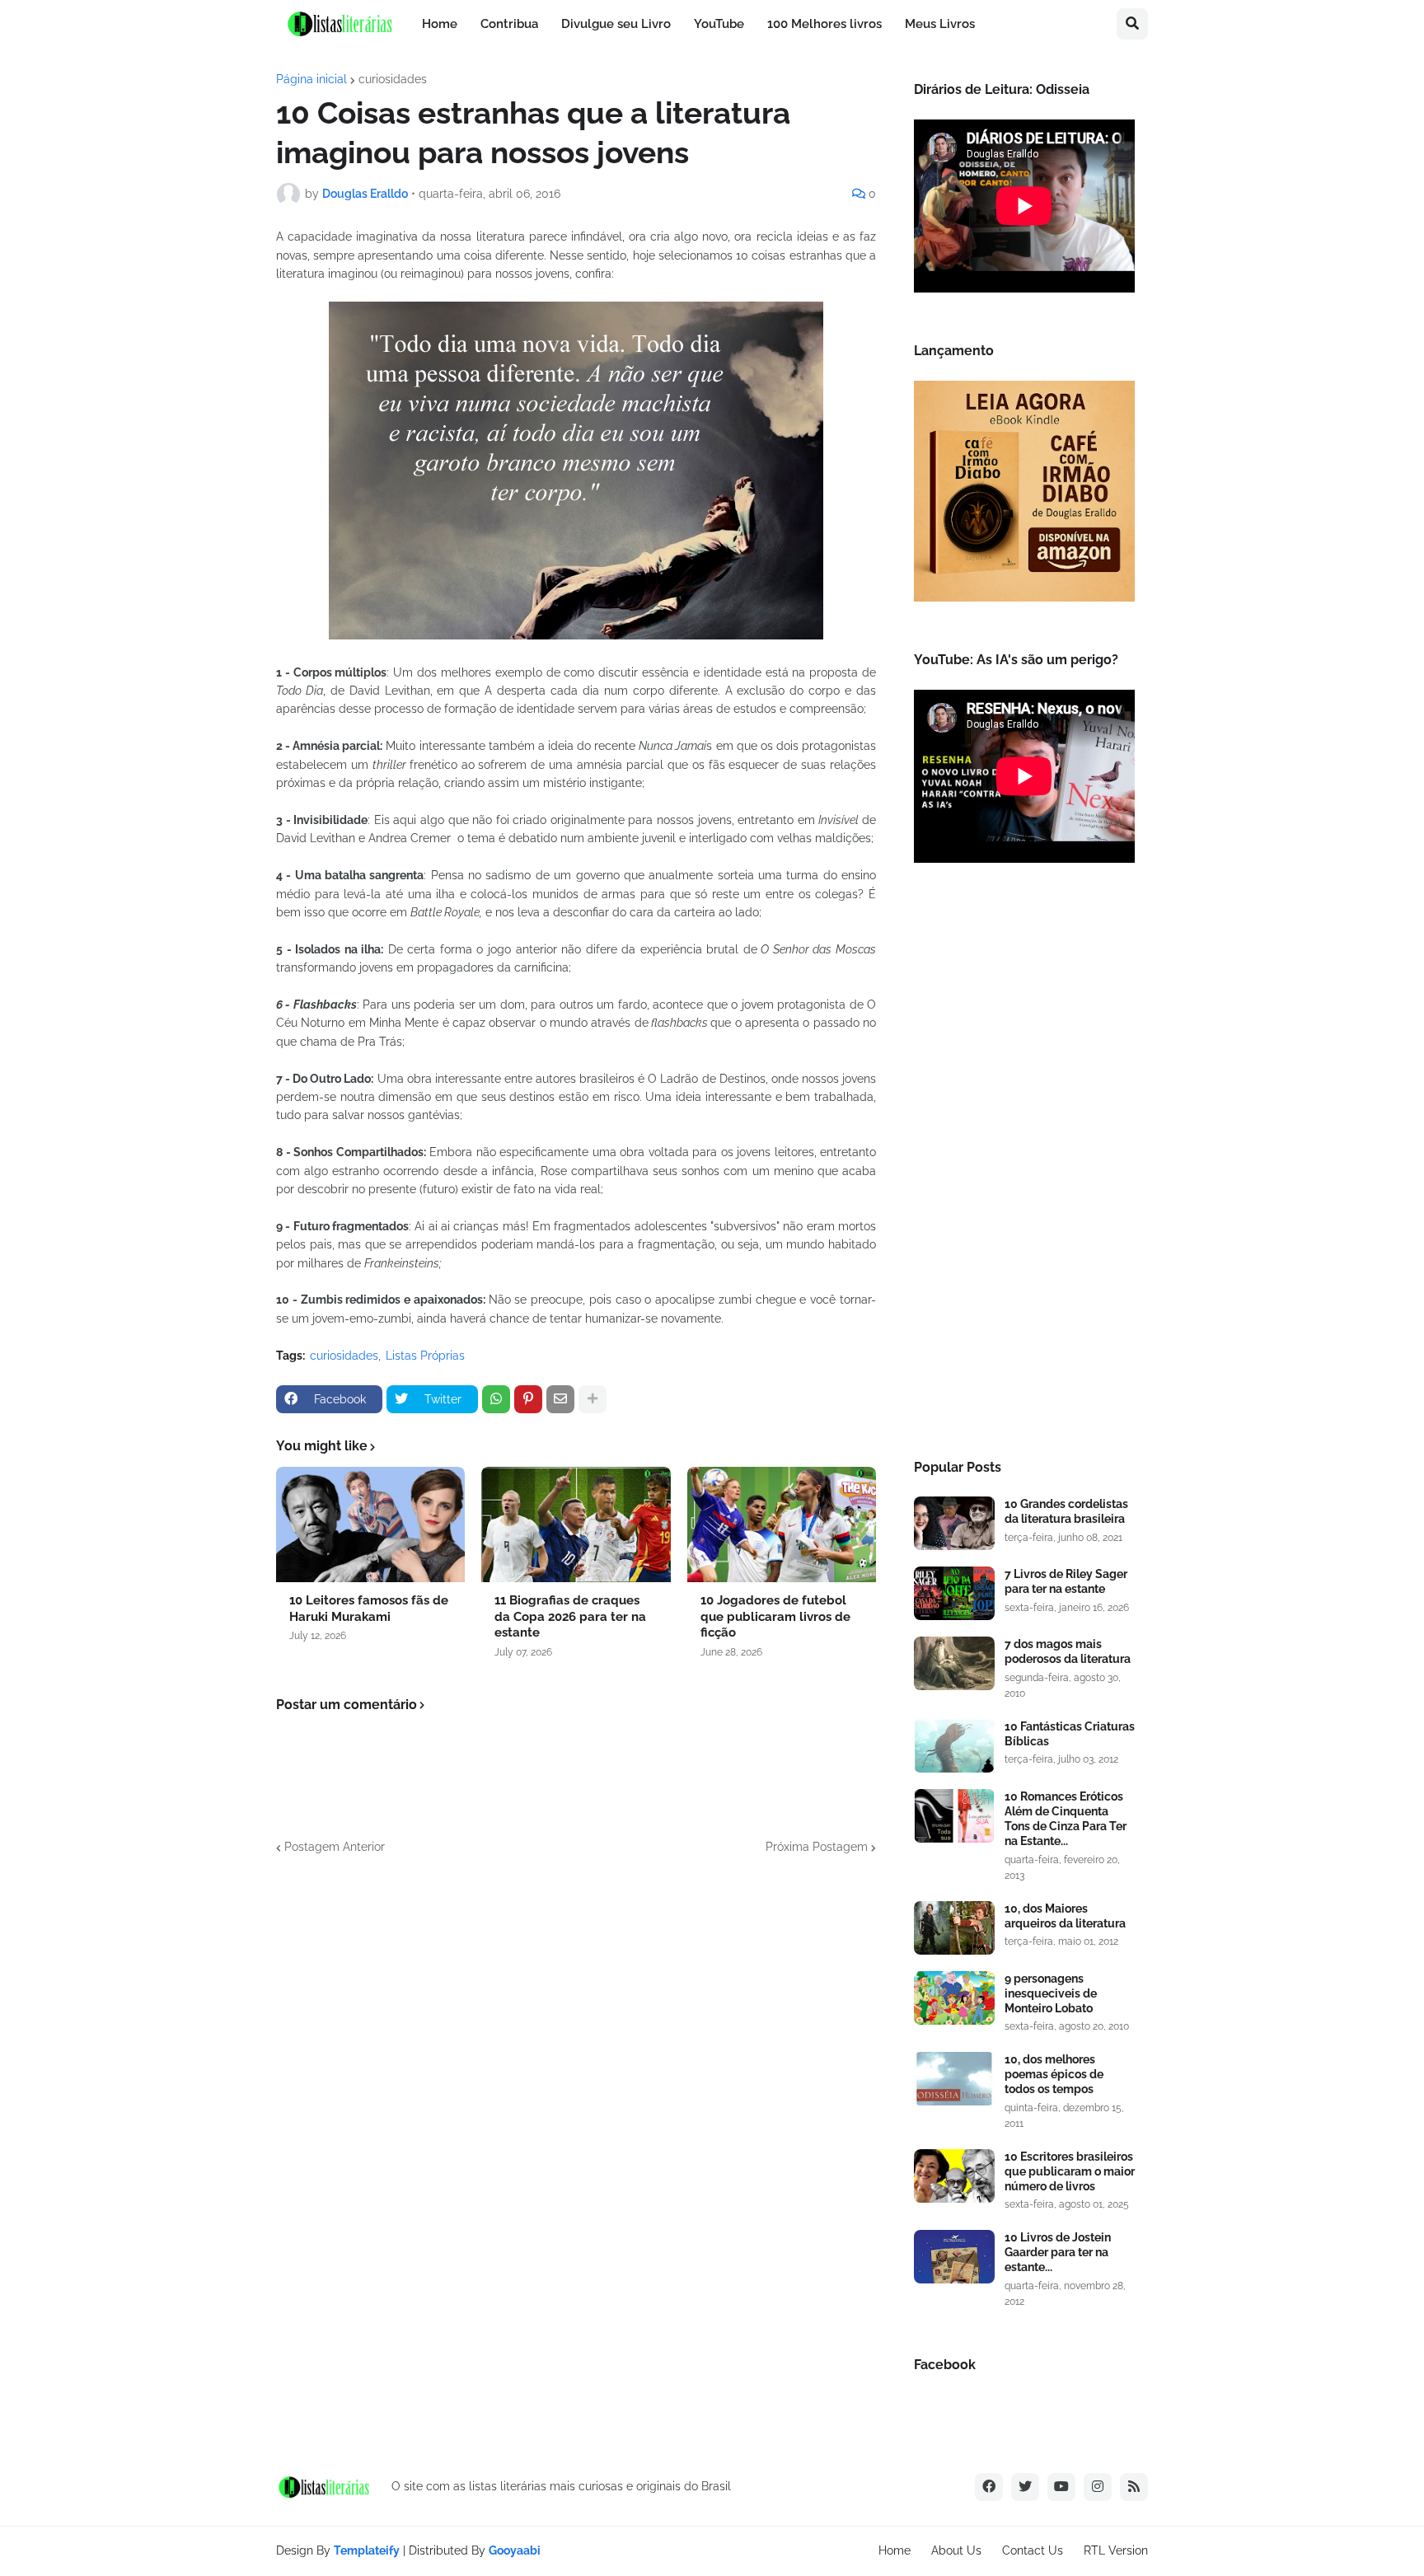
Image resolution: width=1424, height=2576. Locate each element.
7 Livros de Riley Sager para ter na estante (1066, 1581)
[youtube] (1061, 2487)
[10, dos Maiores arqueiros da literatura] (954, 1928)
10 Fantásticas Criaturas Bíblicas (1070, 1734)
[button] (1132, 24)
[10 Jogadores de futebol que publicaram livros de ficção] (782, 1525)
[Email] (560, 1399)
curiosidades (393, 79)
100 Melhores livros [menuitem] (824, 24)
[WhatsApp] (496, 1399)
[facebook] (989, 2487)
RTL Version (1116, 2550)
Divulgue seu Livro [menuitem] (616, 24)
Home (895, 2550)
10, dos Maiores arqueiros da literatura (1065, 1916)
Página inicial (311, 79)
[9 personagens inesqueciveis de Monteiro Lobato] (954, 1998)
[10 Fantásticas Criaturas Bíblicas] (954, 1746)
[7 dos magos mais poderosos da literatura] (954, 1663)
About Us (956, 2550)
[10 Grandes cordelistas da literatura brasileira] (954, 1523)
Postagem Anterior (335, 1847)
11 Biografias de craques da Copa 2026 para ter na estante (570, 1616)
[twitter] (1025, 2487)
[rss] (1134, 2487)
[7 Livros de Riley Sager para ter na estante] (954, 1593)
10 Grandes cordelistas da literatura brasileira (1066, 1511)
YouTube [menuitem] (719, 24)
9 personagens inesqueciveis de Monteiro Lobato (1051, 1993)
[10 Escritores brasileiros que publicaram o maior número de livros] (954, 2176)
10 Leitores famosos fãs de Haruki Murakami (369, 1609)
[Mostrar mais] (593, 1399)
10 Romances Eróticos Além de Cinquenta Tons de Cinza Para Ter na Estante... (1066, 1819)
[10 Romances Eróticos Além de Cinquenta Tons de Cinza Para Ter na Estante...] (954, 1816)
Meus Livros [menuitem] (940, 24)
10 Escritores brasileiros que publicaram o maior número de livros (1070, 2171)
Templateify (367, 2550)
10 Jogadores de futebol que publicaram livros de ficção (775, 1616)
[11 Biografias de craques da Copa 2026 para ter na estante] (576, 1525)
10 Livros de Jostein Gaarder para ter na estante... (1058, 2252)
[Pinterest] (528, 1399)
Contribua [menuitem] (509, 24)
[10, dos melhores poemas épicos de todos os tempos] (954, 2079)
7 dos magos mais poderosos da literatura (1068, 1651)
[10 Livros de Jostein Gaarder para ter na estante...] (954, 2257)
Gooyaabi (515, 2550)
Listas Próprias (425, 1356)
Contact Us (1033, 2550)
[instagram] (1098, 2487)
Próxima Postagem (817, 1847)
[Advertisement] (1024, 1166)
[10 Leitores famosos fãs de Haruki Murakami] (370, 1525)
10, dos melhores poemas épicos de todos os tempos (1054, 2074)
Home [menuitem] (440, 24)
